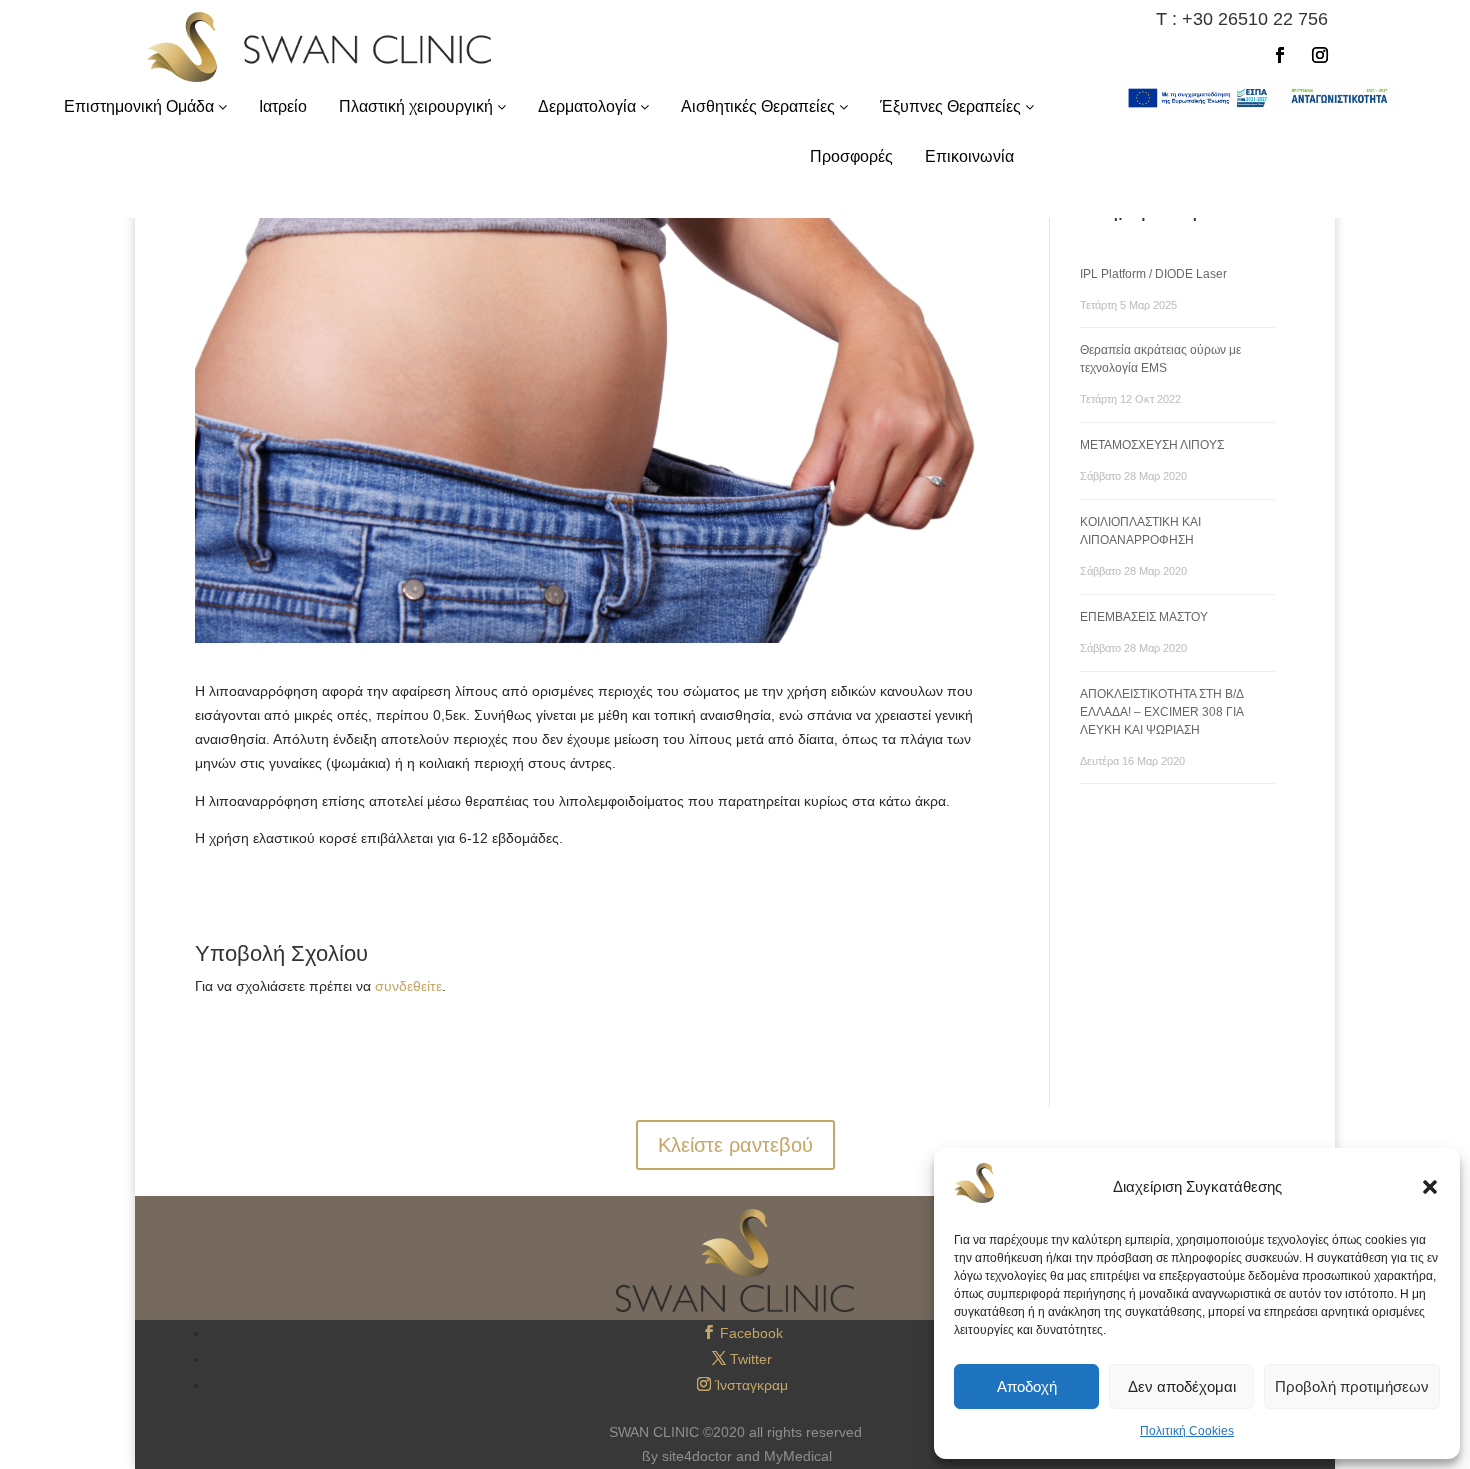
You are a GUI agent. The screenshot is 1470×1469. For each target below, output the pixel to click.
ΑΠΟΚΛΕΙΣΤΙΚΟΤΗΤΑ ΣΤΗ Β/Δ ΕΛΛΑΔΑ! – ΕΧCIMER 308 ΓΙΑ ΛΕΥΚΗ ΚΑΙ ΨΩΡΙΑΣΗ (1161, 712)
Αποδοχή (1027, 1386)
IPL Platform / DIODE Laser (1153, 274)
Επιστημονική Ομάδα (141, 106)
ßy (650, 1456)
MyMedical (798, 1456)
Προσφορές (851, 156)
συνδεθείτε (408, 986)
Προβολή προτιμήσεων (1352, 1386)
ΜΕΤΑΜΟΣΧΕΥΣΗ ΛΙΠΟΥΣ (1152, 445)
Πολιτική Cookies (1187, 1431)
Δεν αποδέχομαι (1182, 1386)
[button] (1430, 1187)
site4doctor (697, 1456)
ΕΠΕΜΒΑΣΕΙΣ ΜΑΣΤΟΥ (1144, 617)
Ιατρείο (283, 106)
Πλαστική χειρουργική (418, 106)
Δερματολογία (589, 106)
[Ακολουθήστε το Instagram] (1320, 55)
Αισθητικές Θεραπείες (760, 106)
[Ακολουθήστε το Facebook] (1280, 55)
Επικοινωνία (969, 156)
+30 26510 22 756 (1255, 19)
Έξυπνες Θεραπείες (952, 106)
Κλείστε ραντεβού (735, 1145)
